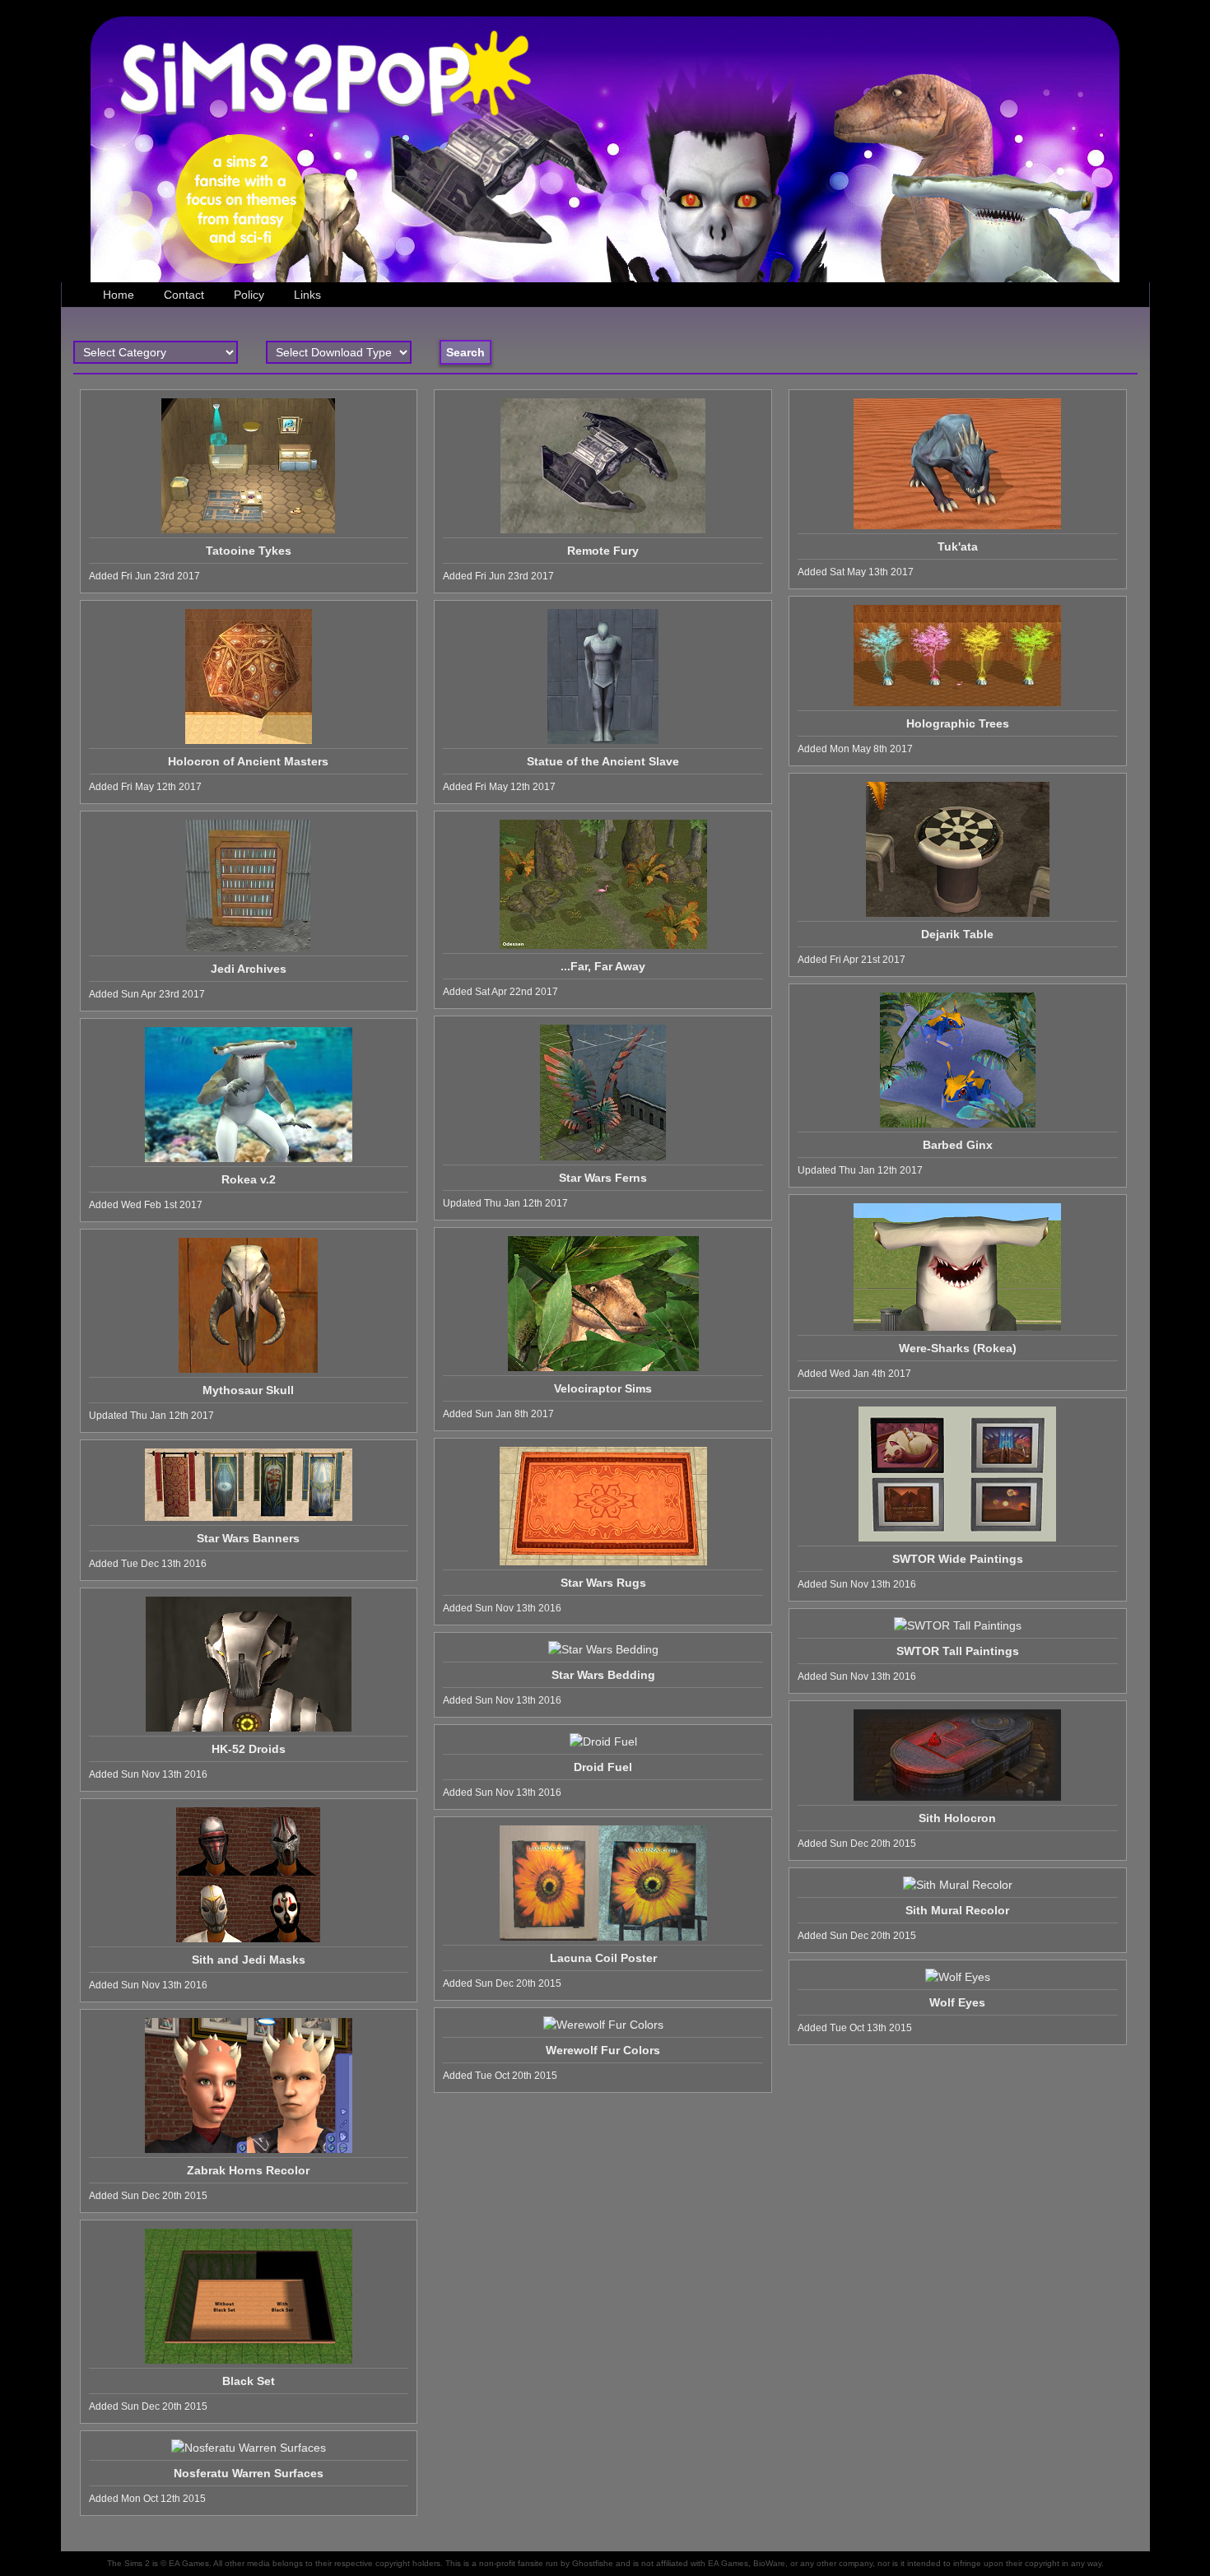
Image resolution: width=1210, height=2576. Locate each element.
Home (119, 295)
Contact (184, 295)
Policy (249, 295)
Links (307, 295)
